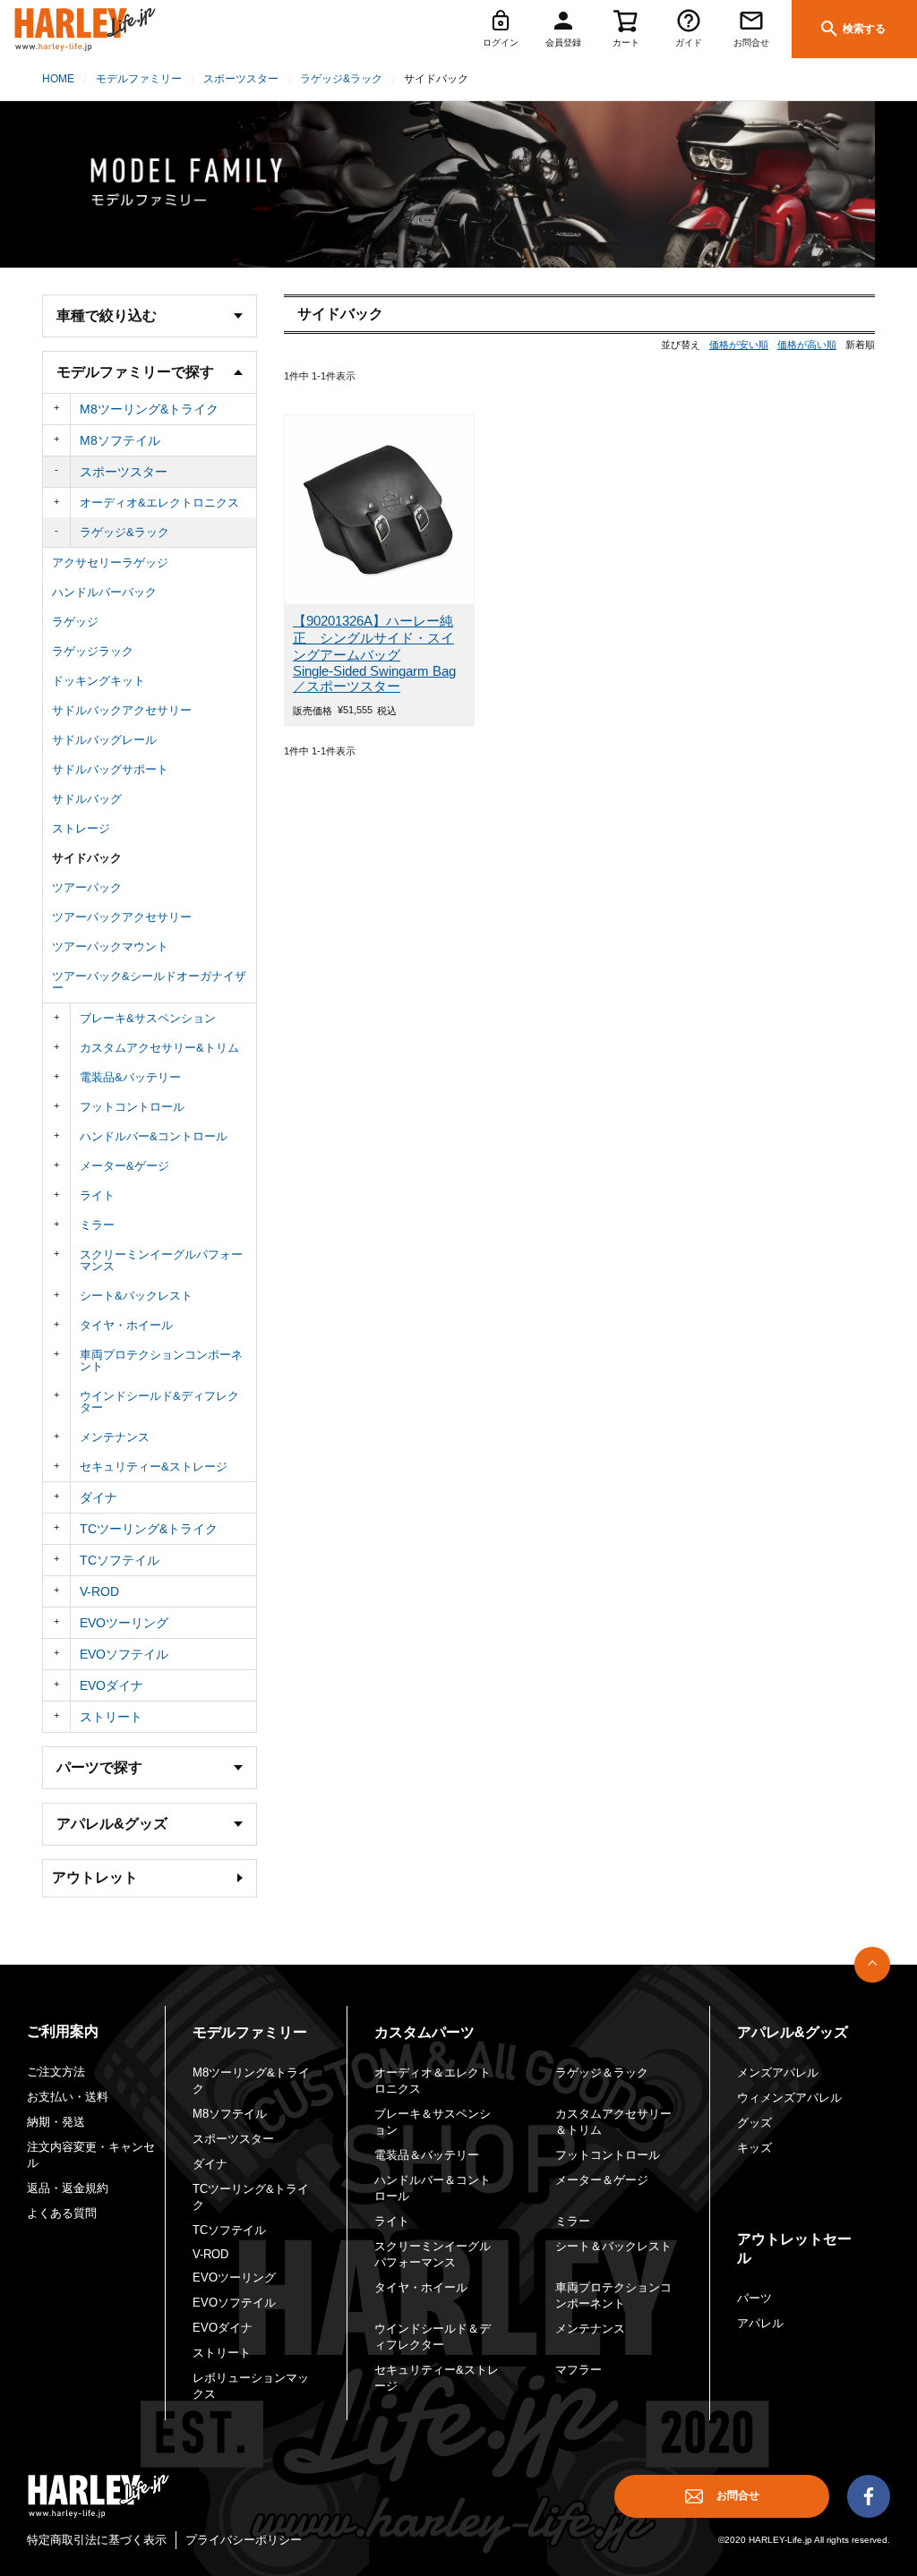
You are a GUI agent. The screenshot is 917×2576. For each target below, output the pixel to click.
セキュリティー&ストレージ (154, 1467)
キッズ (754, 2148)
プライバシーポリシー (244, 2540)
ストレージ (81, 828)
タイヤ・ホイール (126, 1325)
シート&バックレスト (136, 1296)
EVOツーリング (124, 1623)
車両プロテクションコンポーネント (161, 1361)
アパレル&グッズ (793, 2032)
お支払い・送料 (68, 2097)
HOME (58, 79)
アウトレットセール (794, 2248)
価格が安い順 (739, 345)
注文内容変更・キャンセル (91, 2155)
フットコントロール (132, 1107)
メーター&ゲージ (124, 1166)
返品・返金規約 (68, 2188)
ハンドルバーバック (104, 592)
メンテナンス (115, 1437)
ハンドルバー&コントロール (154, 1136)
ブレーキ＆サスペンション (433, 2122)
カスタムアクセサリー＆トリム (613, 2122)
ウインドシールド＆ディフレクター (433, 2337)
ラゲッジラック (93, 651)
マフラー (578, 2370)
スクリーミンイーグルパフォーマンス (161, 1260)
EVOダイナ (111, 1685)
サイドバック (87, 858)
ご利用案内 (63, 2031)
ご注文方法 (56, 2072)
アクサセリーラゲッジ (110, 563)
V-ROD (99, 1591)
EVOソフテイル (124, 1654)
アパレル (760, 2323)
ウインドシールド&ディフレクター (159, 1402)
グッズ (754, 2123)
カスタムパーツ (424, 2032)
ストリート (111, 1717)
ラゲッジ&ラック (341, 79)
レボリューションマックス (251, 2386)
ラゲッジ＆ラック (602, 2073)
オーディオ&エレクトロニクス (159, 503)
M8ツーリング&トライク (149, 409)
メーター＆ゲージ (602, 2180)
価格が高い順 (807, 345)
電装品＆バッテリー (427, 2155)
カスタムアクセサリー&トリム (159, 1048)
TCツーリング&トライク (149, 1529)
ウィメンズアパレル (789, 2098)
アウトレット (95, 1877)
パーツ (754, 2298)
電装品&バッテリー (130, 1077)
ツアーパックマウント (110, 947)
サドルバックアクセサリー (122, 710)
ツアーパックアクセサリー (122, 917)
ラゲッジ (75, 622)
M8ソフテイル (120, 440)
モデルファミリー (139, 79)
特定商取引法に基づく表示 (97, 2540)
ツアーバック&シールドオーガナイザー (149, 982)
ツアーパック (87, 887)
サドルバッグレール (104, 740)
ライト (97, 1195)
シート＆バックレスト (613, 2246)
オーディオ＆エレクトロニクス (433, 2081)
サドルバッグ (87, 799)
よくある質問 (62, 2213)
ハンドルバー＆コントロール (433, 2188)
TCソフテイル (120, 1560)
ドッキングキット (99, 681)
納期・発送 (56, 2122)
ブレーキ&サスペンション (148, 1018)
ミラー (97, 1225)
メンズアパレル (778, 2073)
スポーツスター (241, 79)
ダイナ (99, 1497)
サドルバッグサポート (110, 769)
